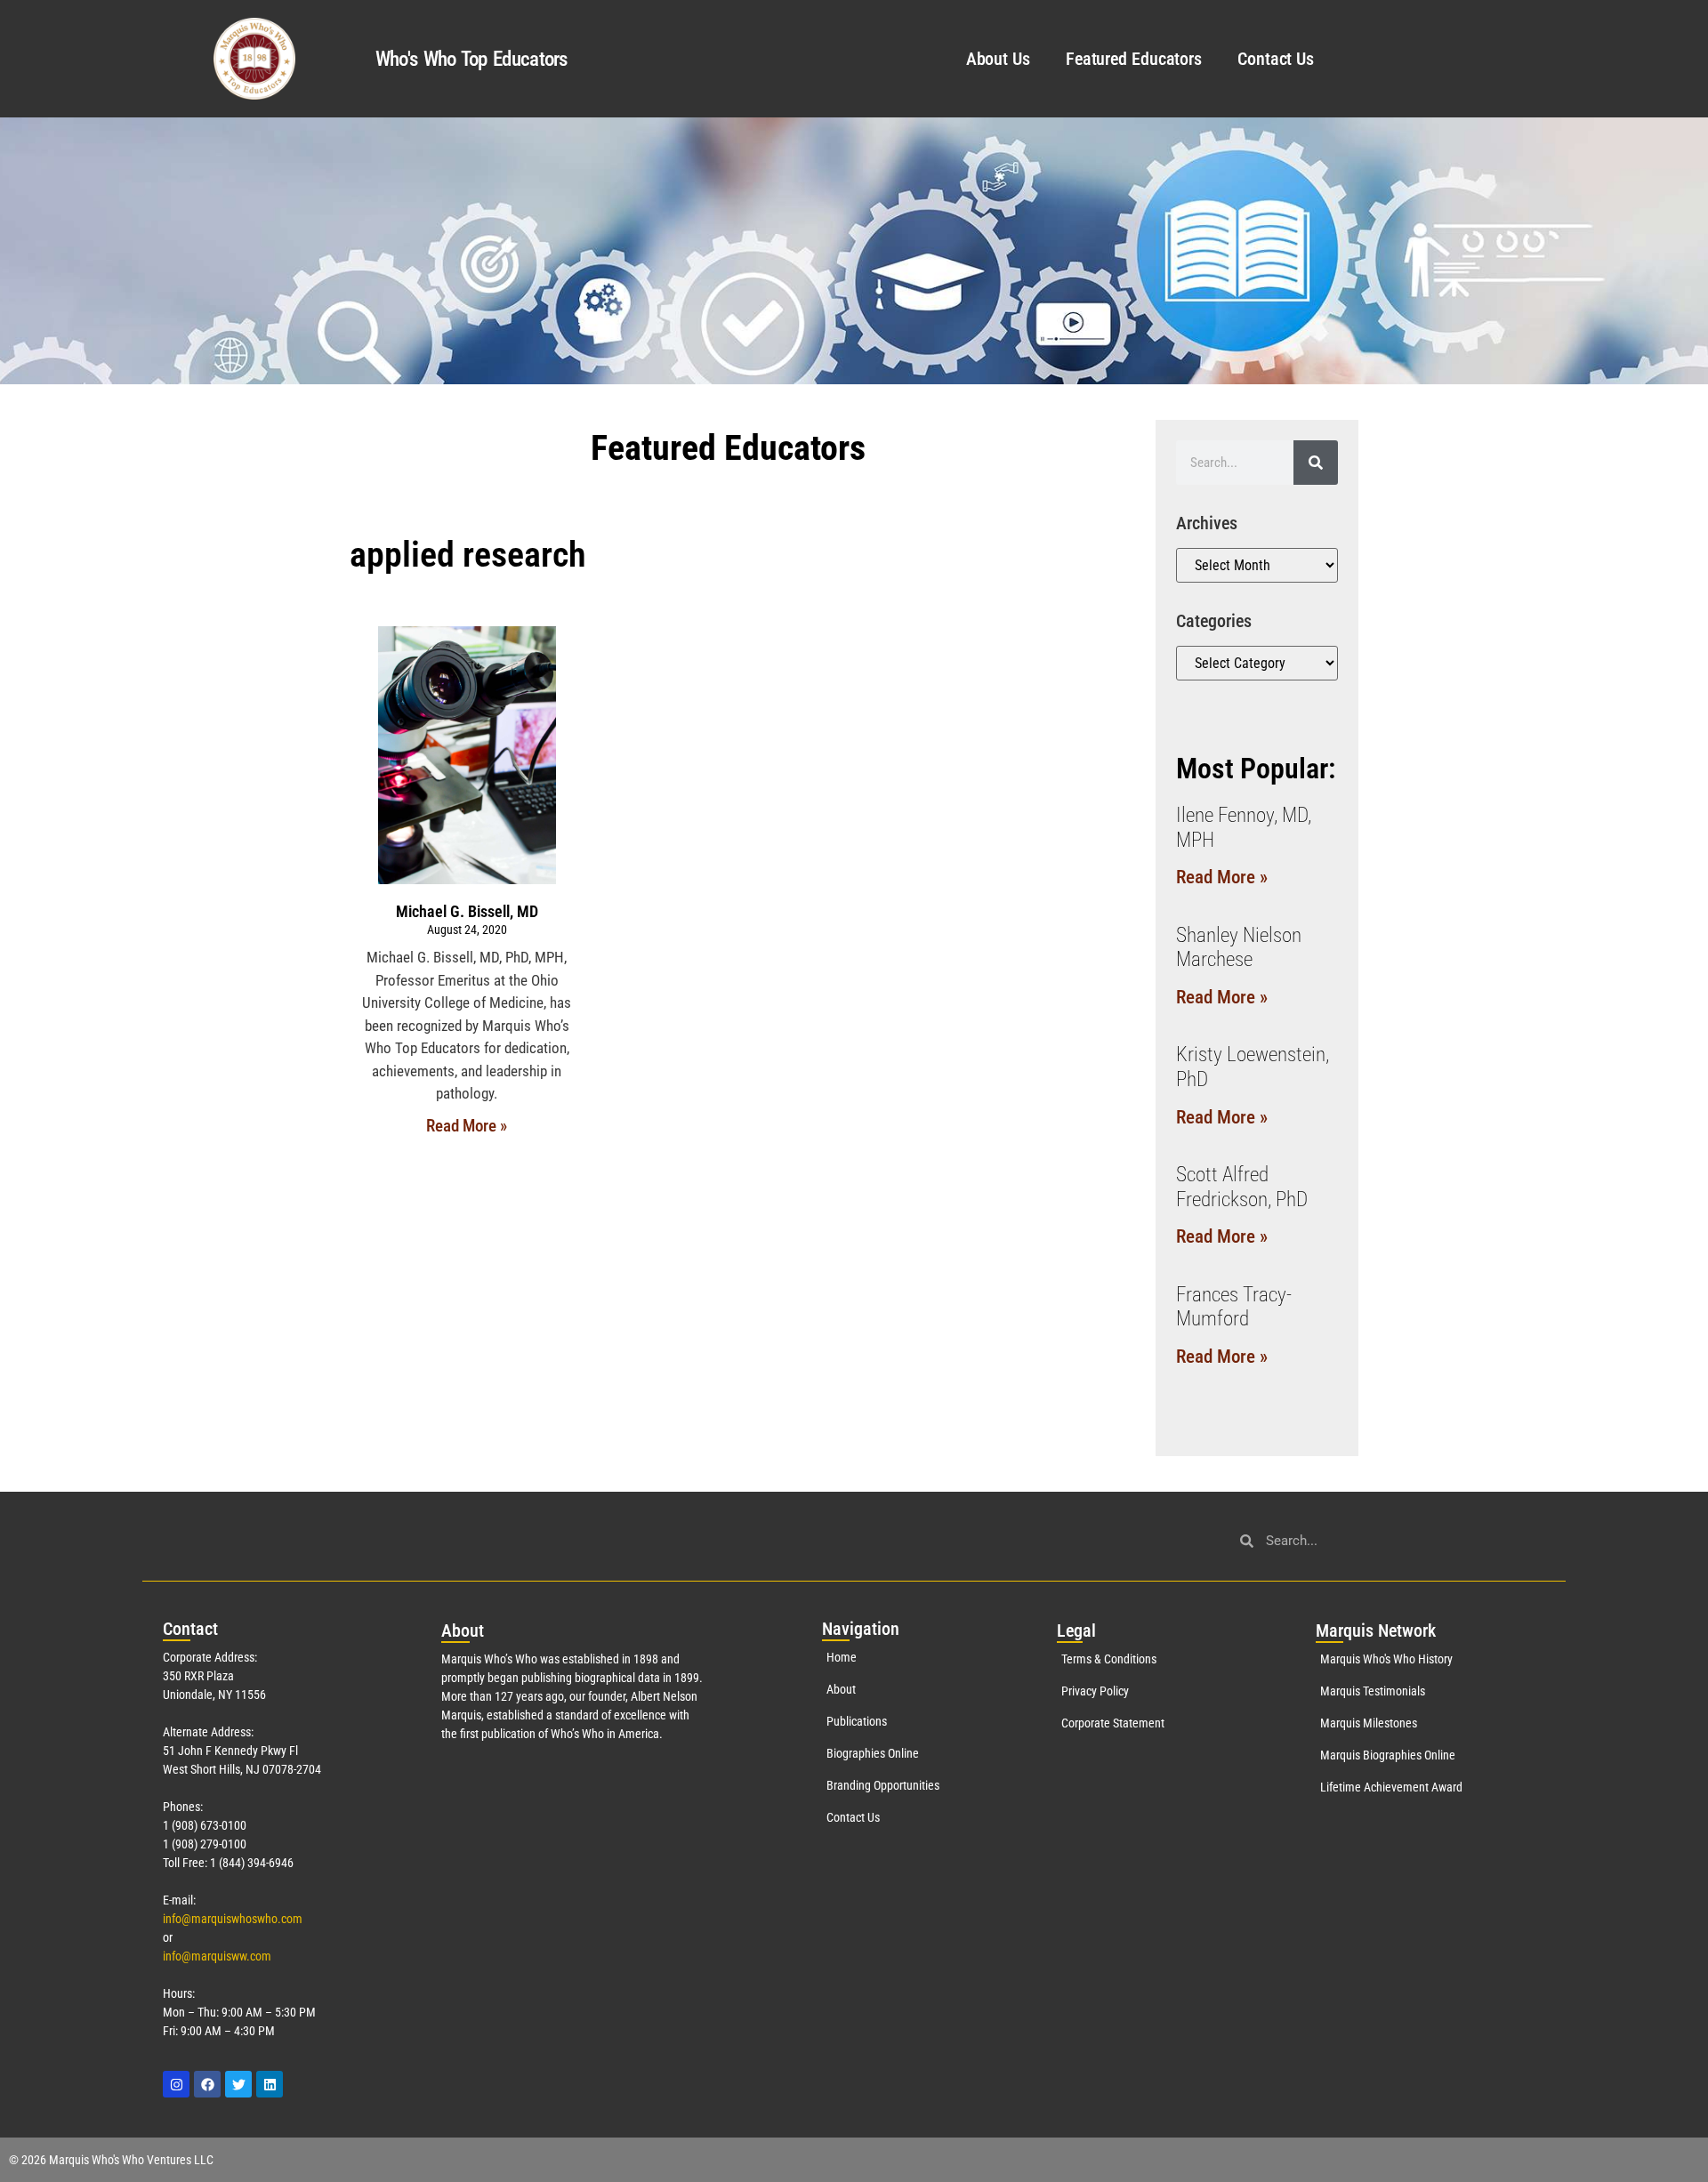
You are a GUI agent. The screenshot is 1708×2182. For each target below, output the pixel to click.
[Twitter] (238, 2084)
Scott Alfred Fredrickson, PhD (1242, 1187)
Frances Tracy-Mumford (1234, 1307)
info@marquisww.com (217, 1956)
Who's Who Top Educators (471, 59)
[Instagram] (176, 2084)
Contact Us (1276, 59)
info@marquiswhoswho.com (233, 1919)
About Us (998, 59)
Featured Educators (1134, 59)
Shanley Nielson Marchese (1239, 948)
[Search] (1316, 463)
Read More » (467, 1126)
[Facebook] (207, 2084)
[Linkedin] (270, 2084)
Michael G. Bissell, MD (467, 911)
